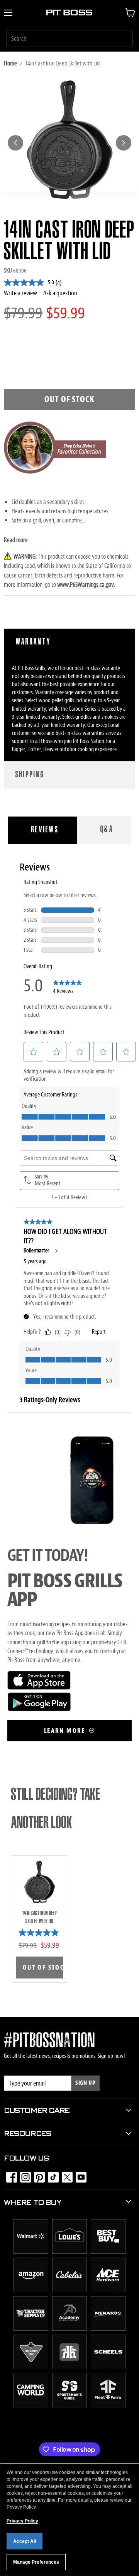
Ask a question (60, 293)
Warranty (34, 642)
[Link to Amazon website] (31, 2290)
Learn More (66, 1731)
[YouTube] (79, 2175)
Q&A (107, 830)
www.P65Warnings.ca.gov (86, 585)
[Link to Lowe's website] (69, 2252)
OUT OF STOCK (43, 1968)
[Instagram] (23, 2175)
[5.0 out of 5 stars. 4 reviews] (40, 1933)
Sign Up (86, 2083)
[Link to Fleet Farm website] (108, 2405)
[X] (65, 2175)
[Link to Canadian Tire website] (31, 2367)
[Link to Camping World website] (31, 2405)
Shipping (30, 775)
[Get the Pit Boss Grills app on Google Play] (39, 1709)
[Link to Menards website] (108, 2329)
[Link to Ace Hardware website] (108, 2290)
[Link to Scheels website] (108, 2367)
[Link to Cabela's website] (69, 2290)
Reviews (45, 830)
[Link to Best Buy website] (108, 2252)
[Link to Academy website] (69, 2329)
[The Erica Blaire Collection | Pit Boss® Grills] (55, 477)
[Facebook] (9, 2175)
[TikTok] (51, 2175)
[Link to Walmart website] (31, 2252)
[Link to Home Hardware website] (69, 2367)
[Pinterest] (37, 2175)
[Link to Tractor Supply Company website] (31, 2329)
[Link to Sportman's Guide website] (69, 2405)
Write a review (20, 293)
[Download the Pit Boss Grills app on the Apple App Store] (39, 1688)
